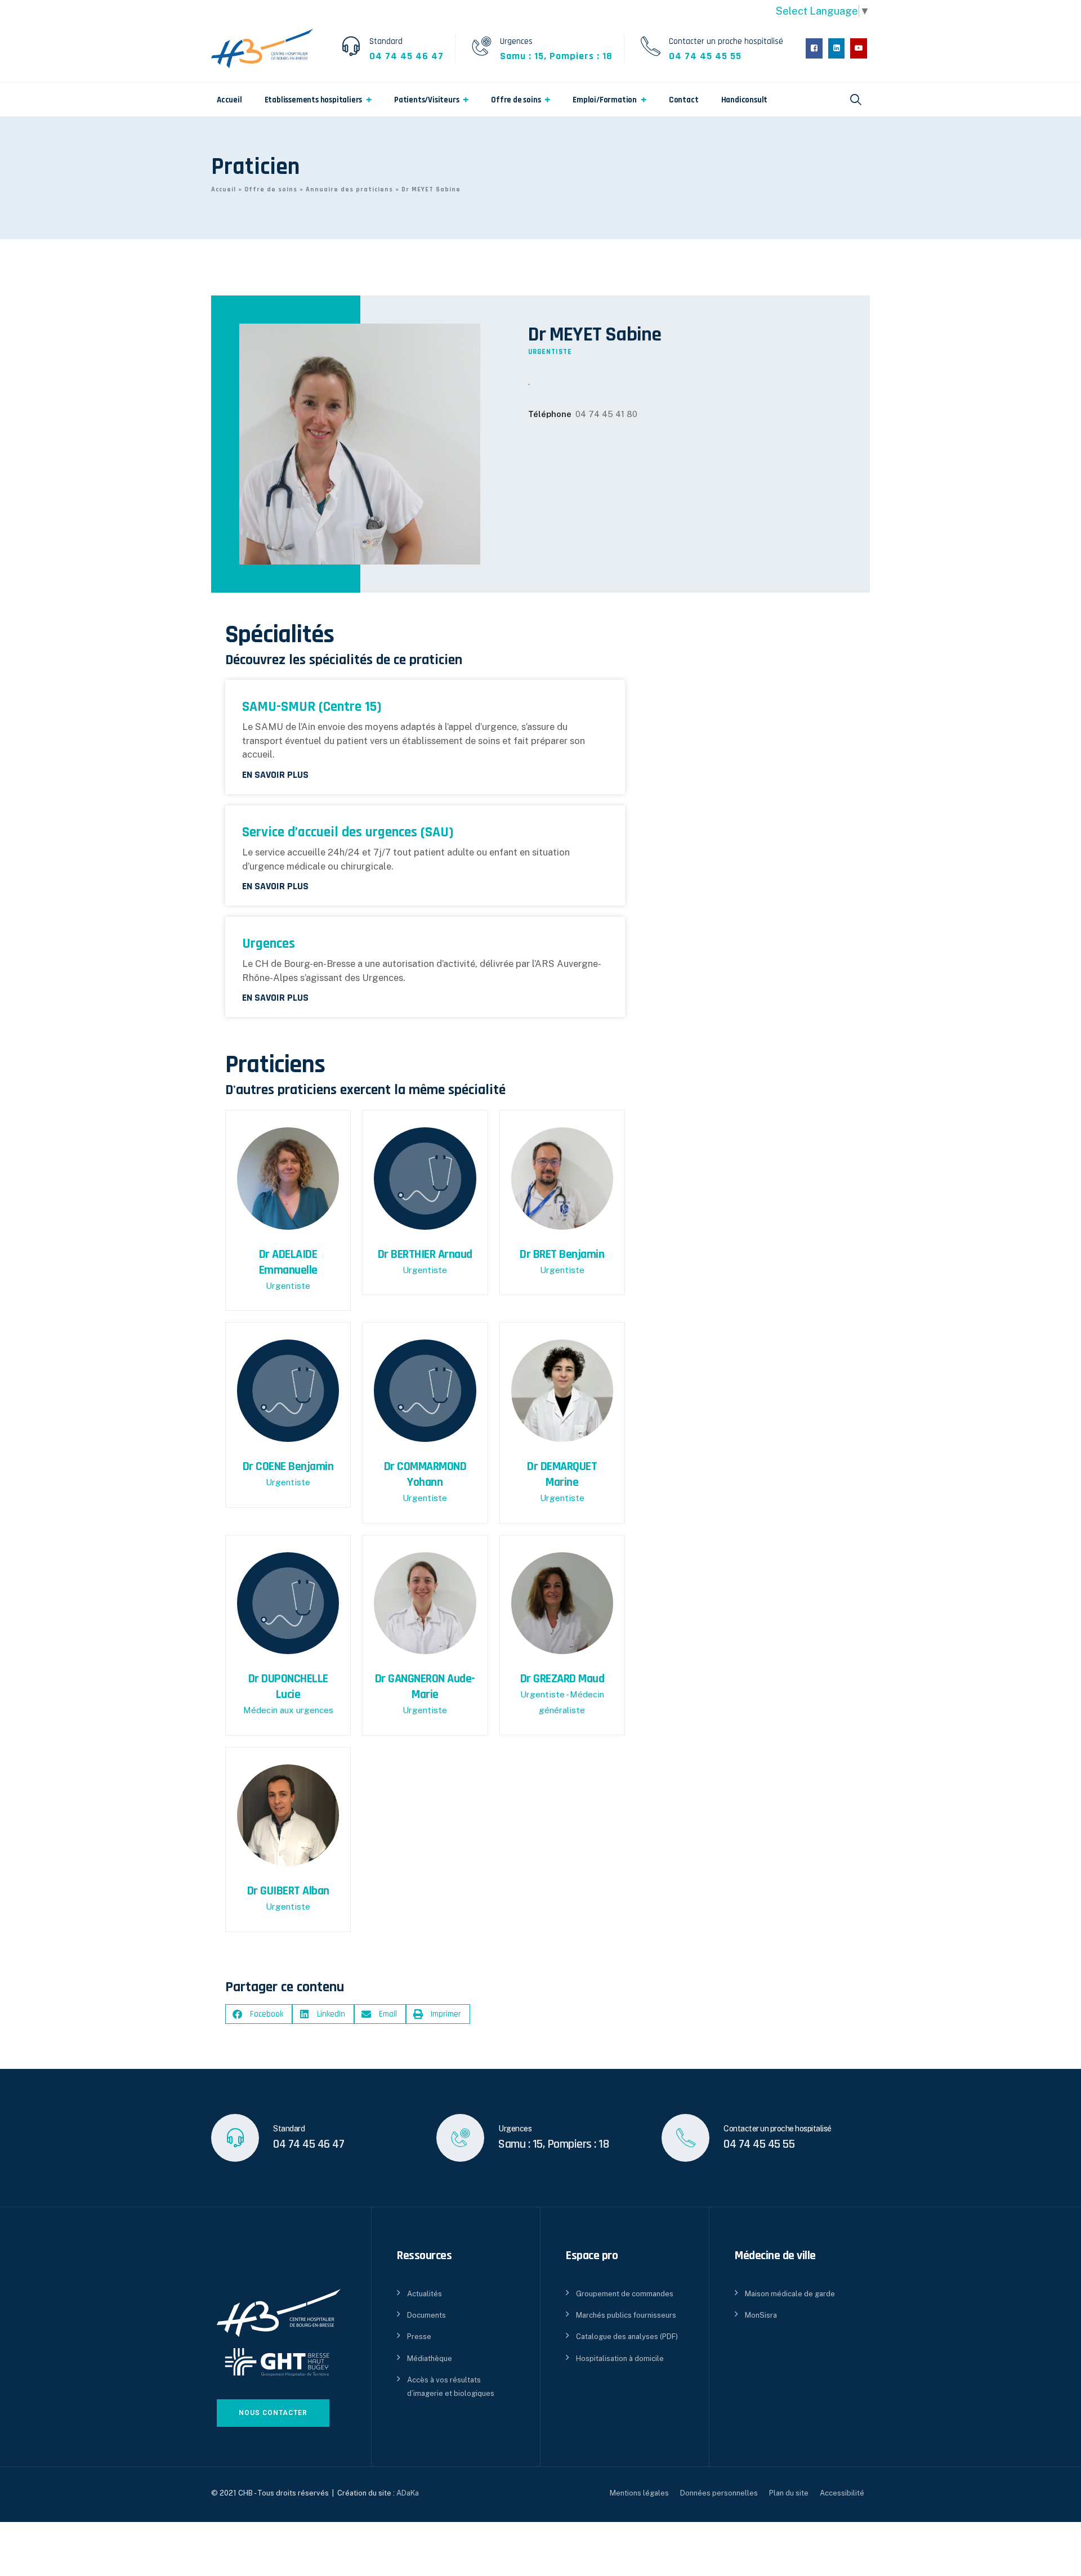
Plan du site (789, 2493)
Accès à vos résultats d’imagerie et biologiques (451, 2386)
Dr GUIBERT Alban (288, 1891)
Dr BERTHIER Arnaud (425, 1255)
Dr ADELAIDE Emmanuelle (288, 1262)
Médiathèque (430, 2358)
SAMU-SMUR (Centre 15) (312, 707)
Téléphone (550, 414)
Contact (684, 100)
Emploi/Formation (605, 100)
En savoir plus (275, 775)
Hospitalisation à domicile (620, 2358)
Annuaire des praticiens (349, 189)
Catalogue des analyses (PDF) (627, 2337)
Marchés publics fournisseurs (626, 2315)
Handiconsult (745, 100)
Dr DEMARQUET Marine (562, 1475)
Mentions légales (639, 2493)
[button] (259, 2014)
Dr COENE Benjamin (288, 1467)
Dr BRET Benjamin (562, 1255)
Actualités (425, 2294)
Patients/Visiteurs (426, 100)
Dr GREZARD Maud (562, 1679)
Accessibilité (842, 2493)
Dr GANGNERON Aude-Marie (425, 1687)
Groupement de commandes (625, 2294)
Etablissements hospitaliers (314, 100)
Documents (426, 2315)
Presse (419, 2337)
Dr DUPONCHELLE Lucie (288, 1687)
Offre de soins (516, 100)
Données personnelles (719, 2493)
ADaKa (408, 2493)
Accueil (229, 100)
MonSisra (761, 2315)
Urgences (269, 944)
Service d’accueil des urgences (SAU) (348, 832)
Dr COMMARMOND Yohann (425, 1475)
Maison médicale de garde (790, 2294)
